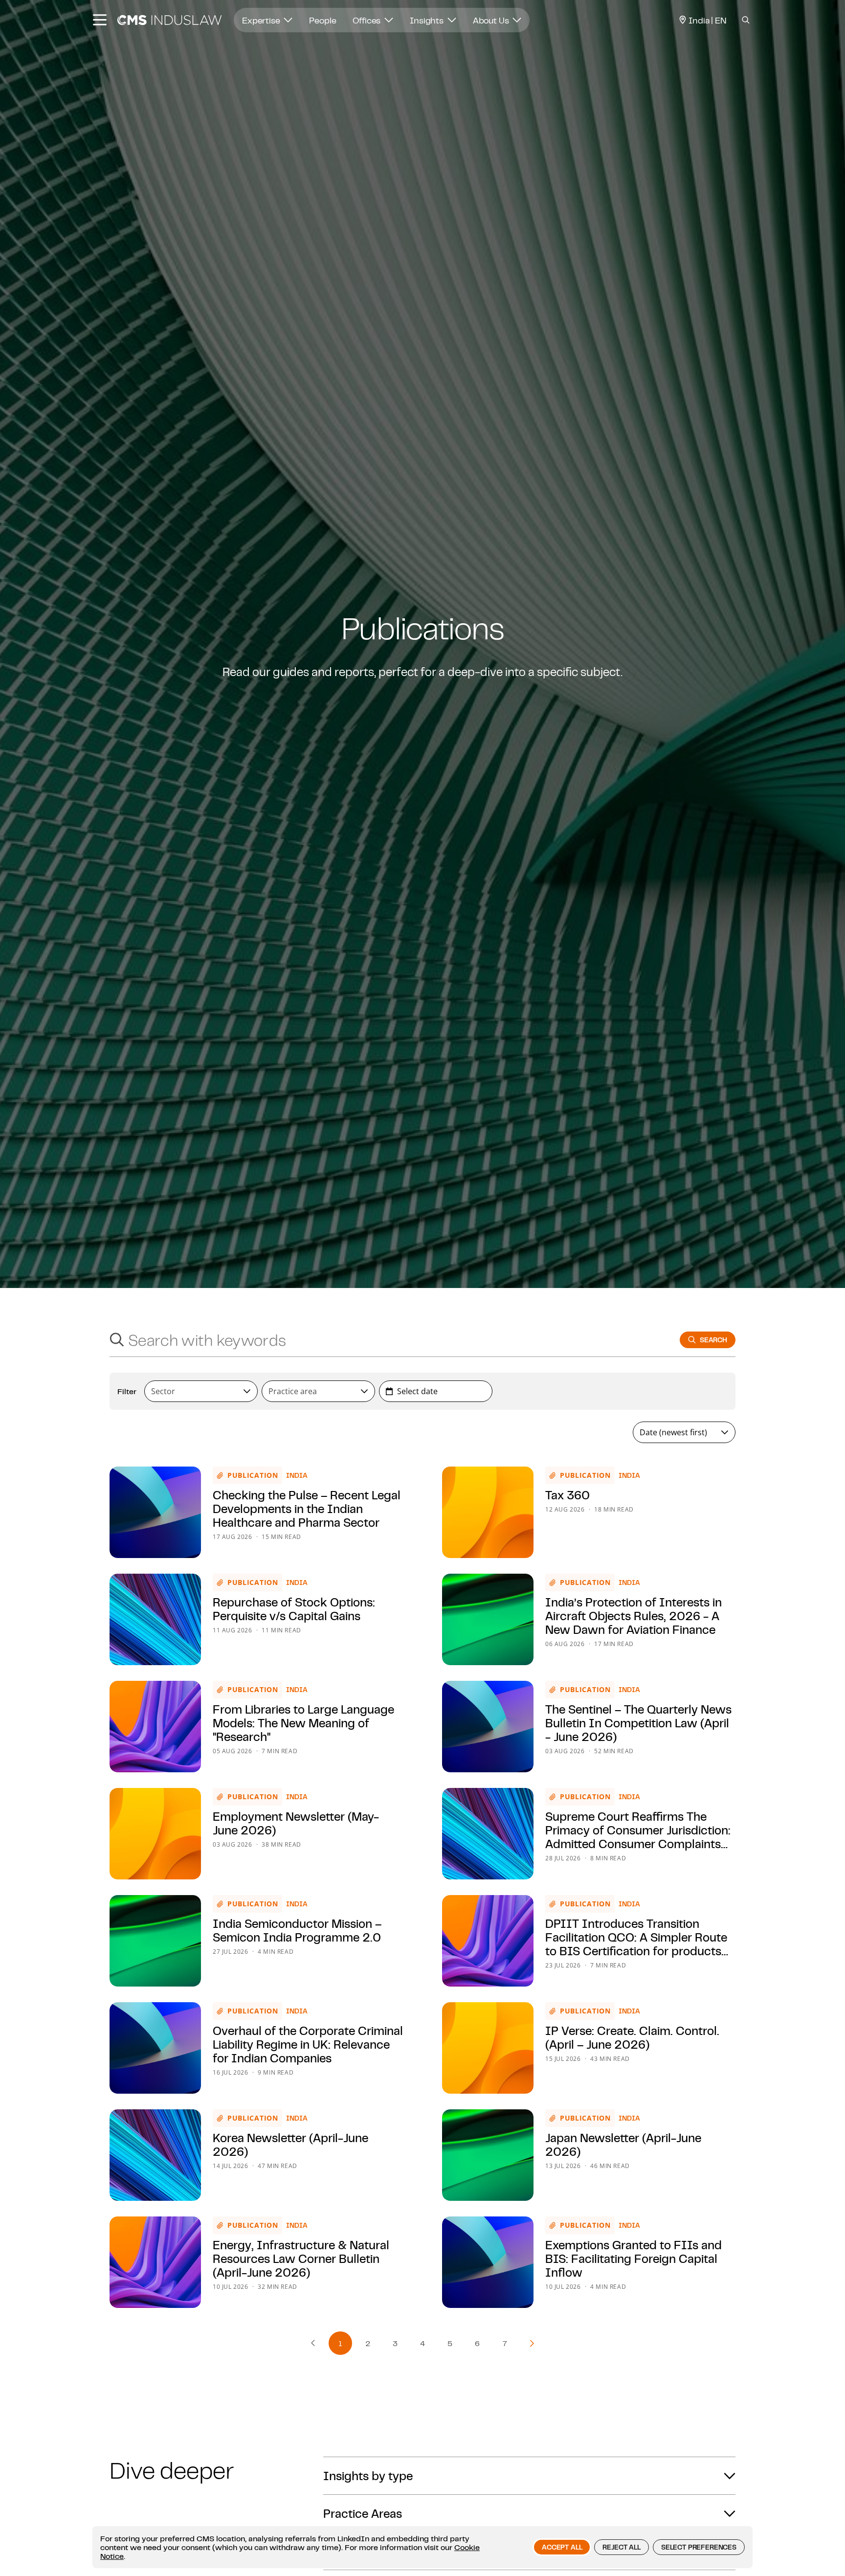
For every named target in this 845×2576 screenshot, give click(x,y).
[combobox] (385, 1340)
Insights (428, 20)
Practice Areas (363, 2513)
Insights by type (368, 2476)
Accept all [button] (562, 2547)
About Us (492, 20)
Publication (253, 1475)
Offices (367, 20)
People (322, 20)
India (297, 1475)
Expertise (262, 20)
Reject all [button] (621, 2547)
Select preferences (699, 2547)
